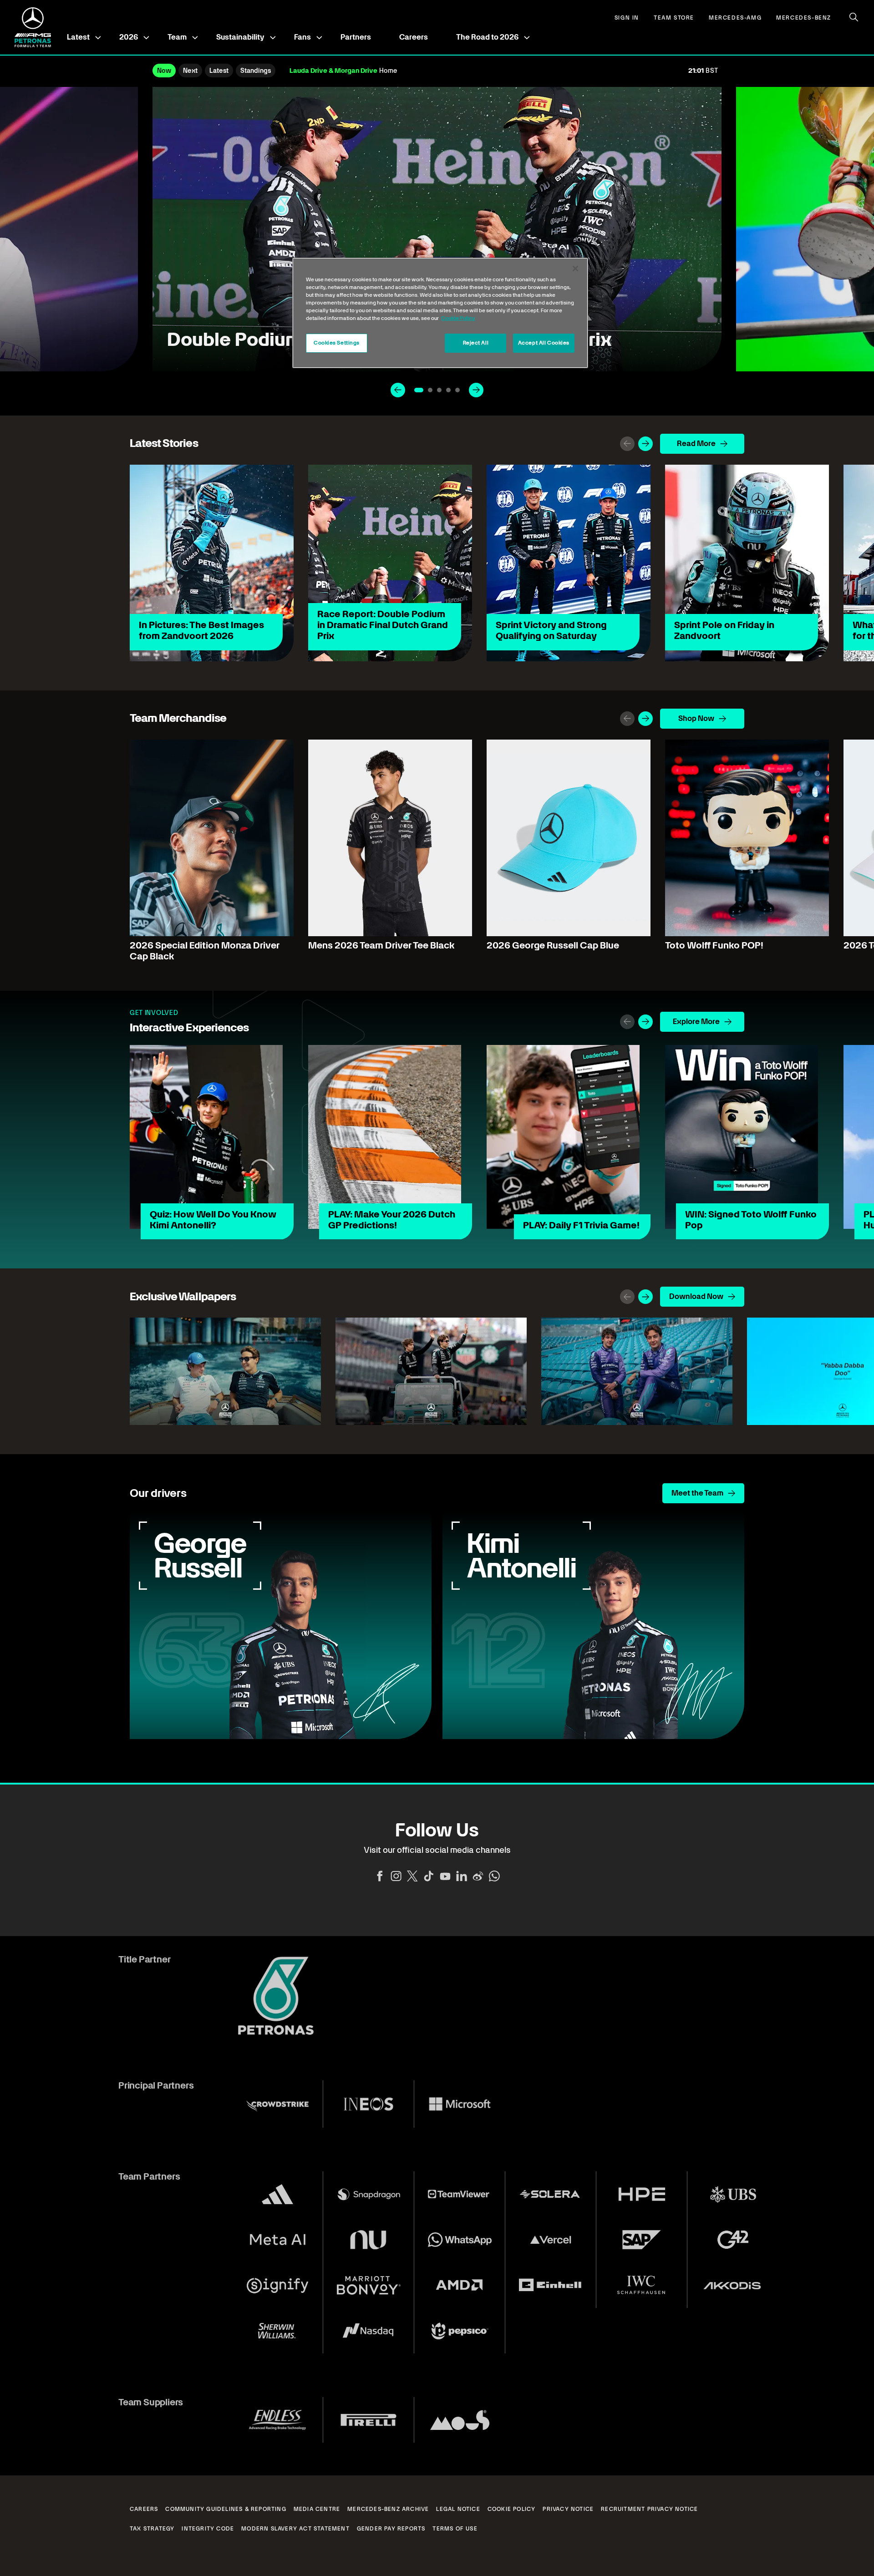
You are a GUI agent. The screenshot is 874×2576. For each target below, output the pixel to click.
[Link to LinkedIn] (462, 1876)
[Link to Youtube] (445, 1876)
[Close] (575, 269)
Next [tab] (190, 71)
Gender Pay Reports (391, 2529)
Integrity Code (208, 2529)
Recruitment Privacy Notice (649, 2509)
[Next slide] (476, 390)
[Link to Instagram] (396, 1876)
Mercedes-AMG (735, 18)
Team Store (674, 18)
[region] (440, 313)
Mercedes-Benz (804, 18)
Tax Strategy (152, 2529)
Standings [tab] (256, 71)
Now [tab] (164, 71)
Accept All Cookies (544, 343)
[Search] (854, 17)
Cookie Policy (512, 2509)
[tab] (419, 390)
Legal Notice (458, 2509)
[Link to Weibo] (478, 1876)
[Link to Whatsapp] (494, 1876)
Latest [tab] (219, 71)
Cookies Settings (337, 343)
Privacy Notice (568, 2509)
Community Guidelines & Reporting (226, 2509)
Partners (356, 37)
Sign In (627, 18)
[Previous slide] (398, 390)
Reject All (476, 343)
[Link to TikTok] (429, 1876)
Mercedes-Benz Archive (388, 2509)
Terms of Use (455, 2529)
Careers (414, 37)
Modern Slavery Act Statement (295, 2529)
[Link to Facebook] (380, 1876)
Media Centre (317, 2509)
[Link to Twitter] (412, 1876)
